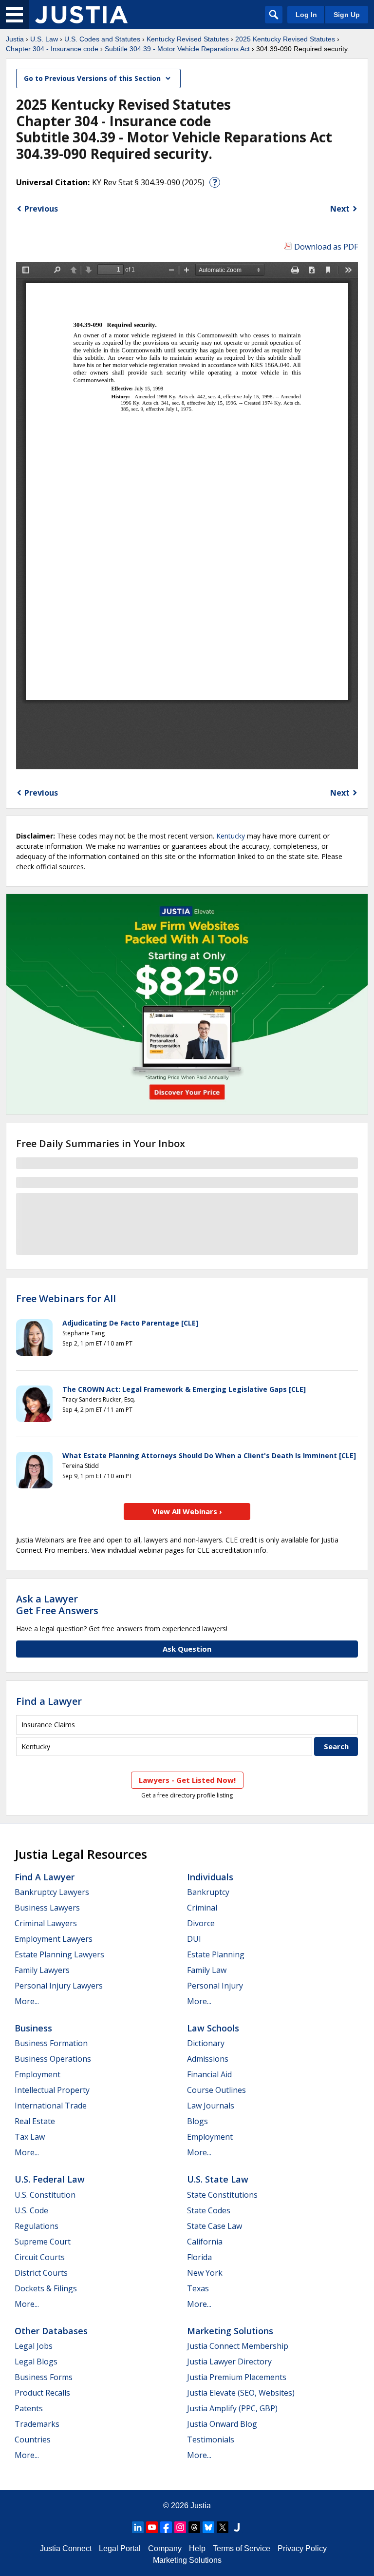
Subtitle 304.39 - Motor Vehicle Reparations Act (177, 49)
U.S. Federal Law (50, 2179)
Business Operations (53, 2059)
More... (27, 2001)
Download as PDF (326, 247)
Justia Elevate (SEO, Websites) (241, 2393)
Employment (37, 2074)
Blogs (197, 2121)
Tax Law (30, 2137)
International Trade (51, 2106)
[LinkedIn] (138, 2527)
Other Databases (51, 2331)
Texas (198, 2288)
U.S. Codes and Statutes (102, 39)
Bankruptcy (208, 1892)
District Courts (41, 2273)
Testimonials (211, 2439)
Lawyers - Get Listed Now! (187, 1780)
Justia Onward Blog (222, 2424)
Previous (41, 209)
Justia (15, 39)
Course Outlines (216, 2090)
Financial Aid (209, 2074)
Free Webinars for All (66, 1299)
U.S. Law (44, 39)
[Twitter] (223, 2527)
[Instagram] (180, 2527)
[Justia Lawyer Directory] (237, 2527)
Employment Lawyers (54, 1939)
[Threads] (194, 2527)
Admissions (208, 2059)
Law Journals (211, 2106)
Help (197, 2548)
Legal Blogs (36, 2361)
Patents (29, 2408)
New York (205, 2273)
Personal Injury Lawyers (59, 1986)
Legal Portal (120, 2548)
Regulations (37, 2226)
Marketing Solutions (230, 2331)
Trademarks (37, 2424)
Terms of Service (242, 2548)
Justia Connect (66, 2548)
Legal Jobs (34, 2346)
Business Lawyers (47, 1908)
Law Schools (213, 2028)
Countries (33, 2439)
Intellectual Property (52, 2090)
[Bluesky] (208, 2527)
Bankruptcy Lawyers (52, 1892)
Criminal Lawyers (46, 1923)
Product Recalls (42, 2393)
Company (165, 2548)
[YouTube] (152, 2527)
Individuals (210, 1877)
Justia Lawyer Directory (229, 2361)
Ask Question (187, 1649)
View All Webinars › (187, 1511)
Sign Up (347, 15)
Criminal (202, 1908)
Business (33, 2028)
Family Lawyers (42, 1970)
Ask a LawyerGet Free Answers (57, 1605)
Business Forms (44, 2377)
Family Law (207, 1970)
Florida (199, 2257)
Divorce (201, 1923)
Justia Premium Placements (237, 2377)
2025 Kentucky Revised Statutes (285, 39)
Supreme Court (43, 2242)
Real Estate (35, 2121)
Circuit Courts (40, 2257)
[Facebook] (166, 2527)
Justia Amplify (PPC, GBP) (232, 2408)
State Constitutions (222, 2195)
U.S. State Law (218, 2179)
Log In (306, 15)
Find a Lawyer (49, 1701)
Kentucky (231, 836)
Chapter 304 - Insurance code (52, 49)
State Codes (209, 2210)
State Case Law (215, 2226)
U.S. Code (31, 2210)
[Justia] (81, 15)
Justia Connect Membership (238, 2346)
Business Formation (51, 2043)
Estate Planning (216, 1954)
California (205, 2242)
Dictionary (206, 2043)
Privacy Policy (302, 2548)
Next (340, 209)
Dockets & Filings (46, 2288)
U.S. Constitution (45, 2195)
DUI (194, 1939)
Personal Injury (215, 1986)
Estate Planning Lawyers (59, 1954)
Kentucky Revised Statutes (188, 39)
